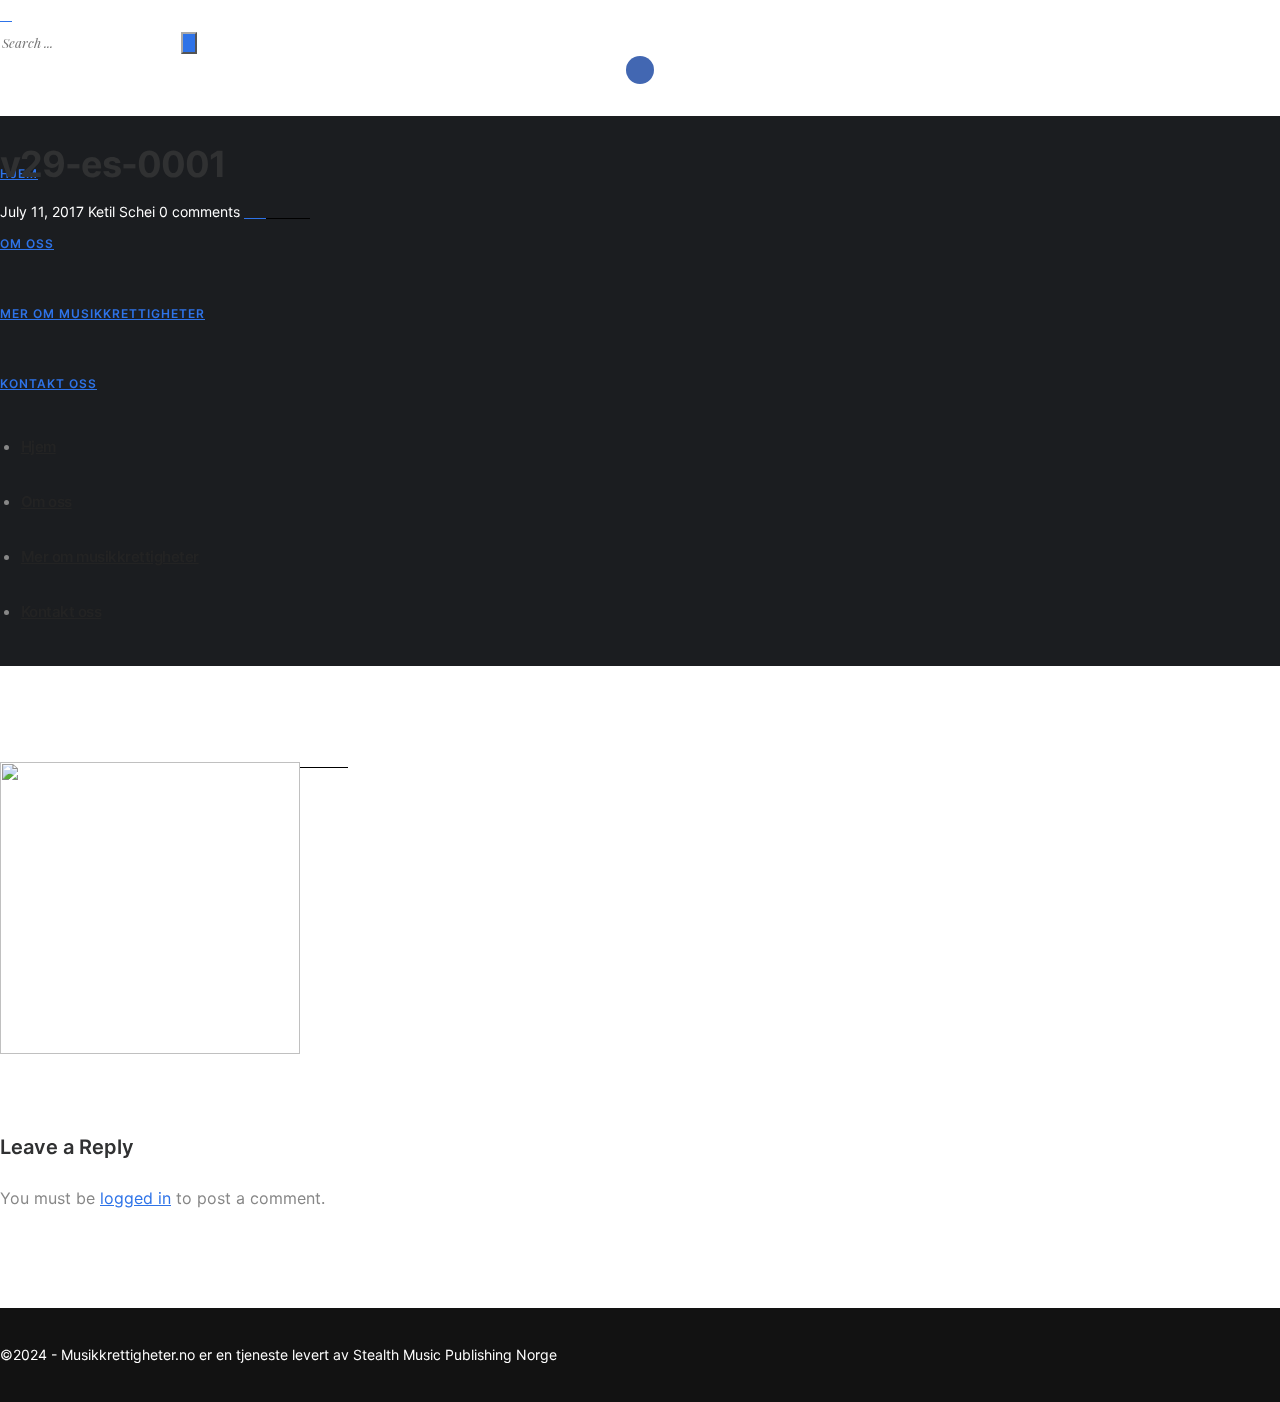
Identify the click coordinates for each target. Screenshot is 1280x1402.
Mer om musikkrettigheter (102, 313)
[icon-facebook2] (640, 70)
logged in (135, 1198)
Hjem (38, 446)
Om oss (27, 243)
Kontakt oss (48, 383)
